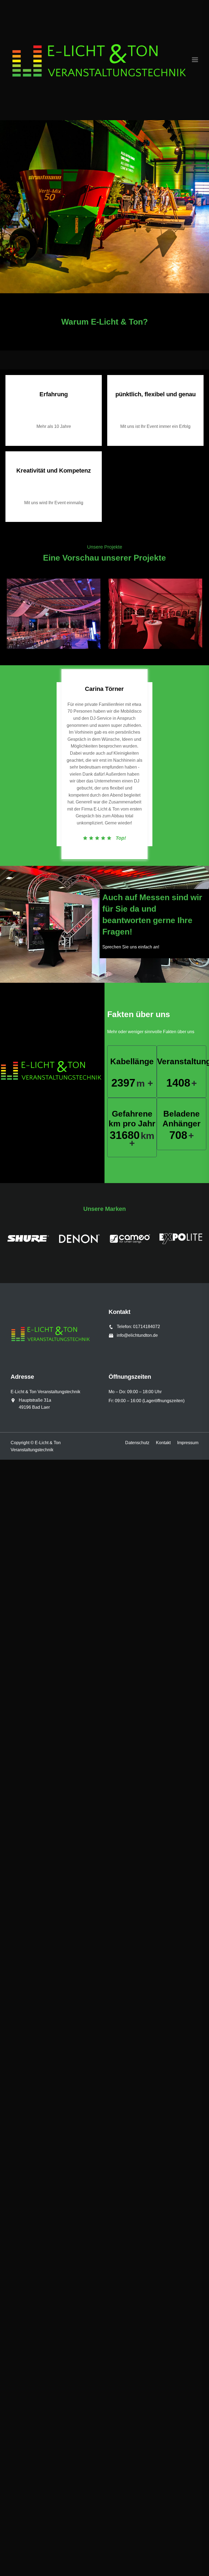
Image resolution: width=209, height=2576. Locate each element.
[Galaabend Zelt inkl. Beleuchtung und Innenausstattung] (54, 614)
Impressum (188, 1443)
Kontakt (163, 1443)
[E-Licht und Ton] (101, 60)
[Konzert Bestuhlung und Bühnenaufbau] (155, 614)
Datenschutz (137, 1443)
